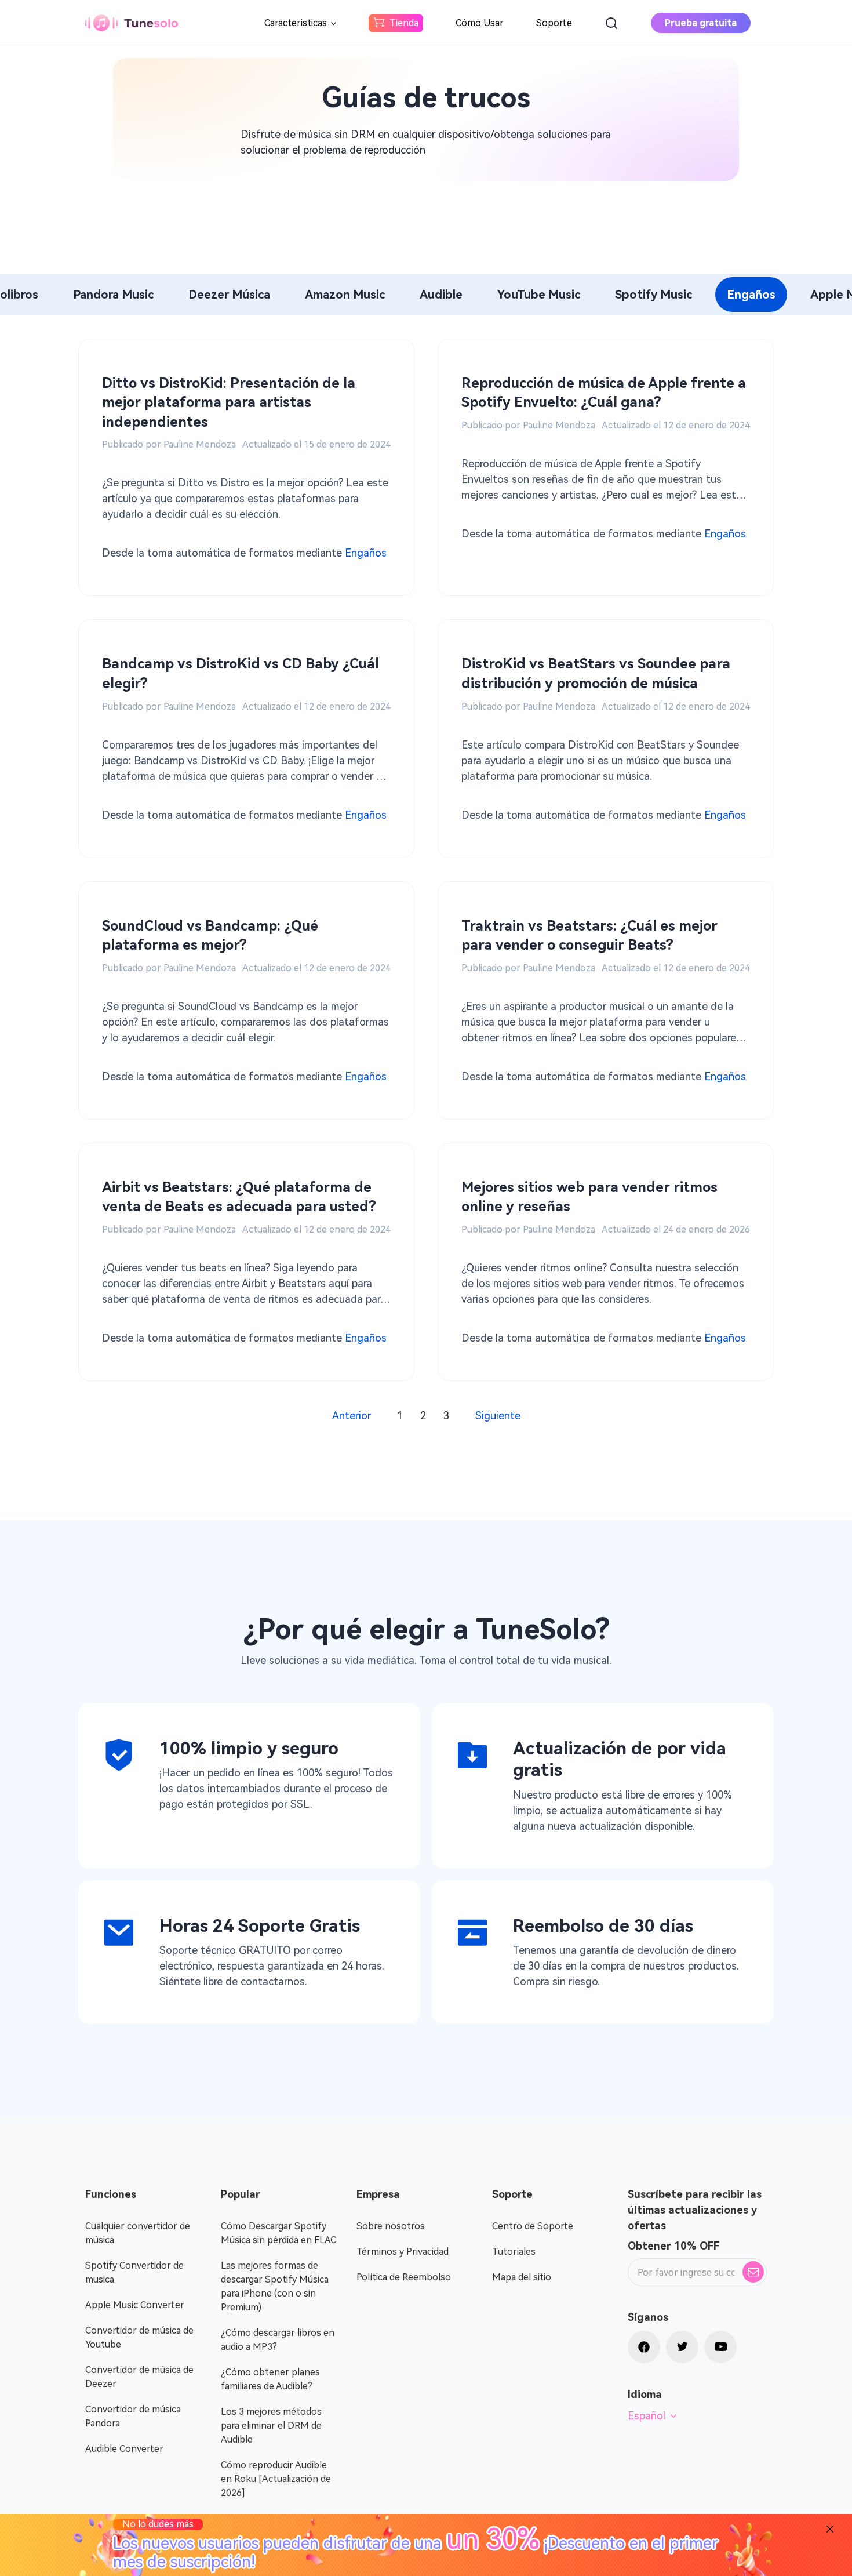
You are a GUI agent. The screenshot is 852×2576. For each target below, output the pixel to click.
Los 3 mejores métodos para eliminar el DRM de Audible (271, 2426)
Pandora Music (113, 295)
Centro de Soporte (533, 2226)
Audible (441, 295)
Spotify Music (653, 295)
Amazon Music (345, 295)
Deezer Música (229, 295)
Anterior (352, 1416)
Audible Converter (124, 2449)
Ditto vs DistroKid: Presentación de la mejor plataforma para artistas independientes (229, 403)
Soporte (554, 23)
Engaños (751, 295)
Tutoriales (514, 2252)
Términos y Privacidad (403, 2252)
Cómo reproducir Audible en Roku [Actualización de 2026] (276, 2479)
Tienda (404, 23)
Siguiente (498, 1416)
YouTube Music (539, 295)
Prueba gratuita (701, 23)
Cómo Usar (480, 23)
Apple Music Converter (135, 2305)
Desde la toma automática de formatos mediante (244, 553)
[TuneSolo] (132, 23)
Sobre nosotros (391, 2226)
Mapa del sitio (522, 2277)
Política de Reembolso (404, 2277)
